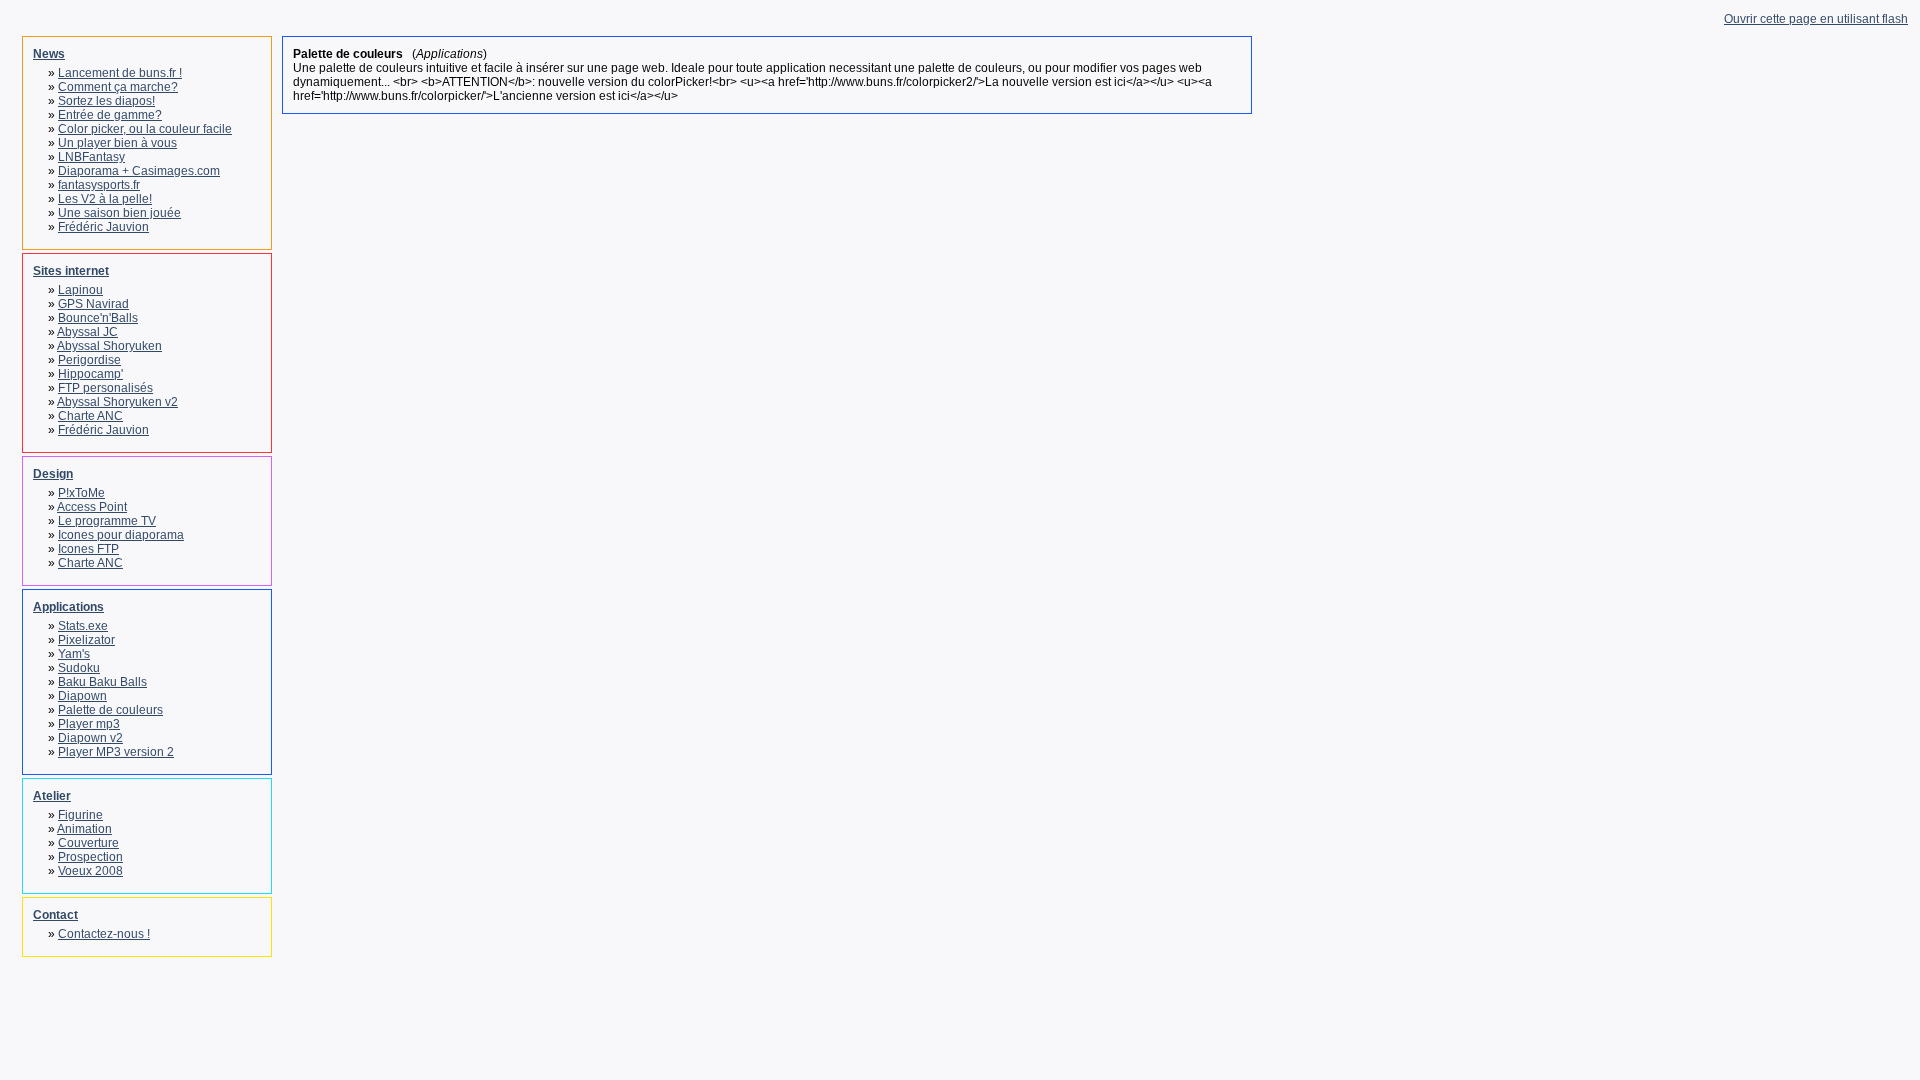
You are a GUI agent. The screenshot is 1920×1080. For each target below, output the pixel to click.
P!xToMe (81, 493)
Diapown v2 (90, 738)
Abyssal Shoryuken (109, 346)
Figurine (80, 815)
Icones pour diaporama (121, 535)
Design (53, 474)
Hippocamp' (90, 374)
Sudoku (79, 668)
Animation (84, 829)
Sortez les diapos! (106, 101)
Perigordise (89, 360)
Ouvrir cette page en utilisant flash (1816, 19)
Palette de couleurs (110, 710)
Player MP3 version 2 (116, 752)
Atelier (52, 796)
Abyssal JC (87, 332)
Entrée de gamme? (110, 115)
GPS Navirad (93, 304)
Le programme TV (107, 521)
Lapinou (80, 290)
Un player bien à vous (117, 143)
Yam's (74, 654)
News (49, 54)
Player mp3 (89, 724)
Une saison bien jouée (119, 213)
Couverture (88, 843)
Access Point (92, 507)
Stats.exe (83, 626)
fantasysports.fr (99, 185)
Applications (68, 607)
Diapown (82, 696)
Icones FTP (88, 549)
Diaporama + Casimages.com (139, 171)
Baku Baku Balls (102, 682)
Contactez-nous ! (104, 934)
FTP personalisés (105, 388)
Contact (55, 915)
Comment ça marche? (118, 87)
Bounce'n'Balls (98, 318)
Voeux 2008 (90, 871)
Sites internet (71, 271)
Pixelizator (86, 640)
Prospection (90, 857)
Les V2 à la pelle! (105, 199)
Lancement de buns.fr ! (120, 73)
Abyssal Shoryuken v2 (117, 402)
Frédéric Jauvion (103, 227)
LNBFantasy (91, 157)
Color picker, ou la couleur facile (145, 129)
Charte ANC (90, 416)
